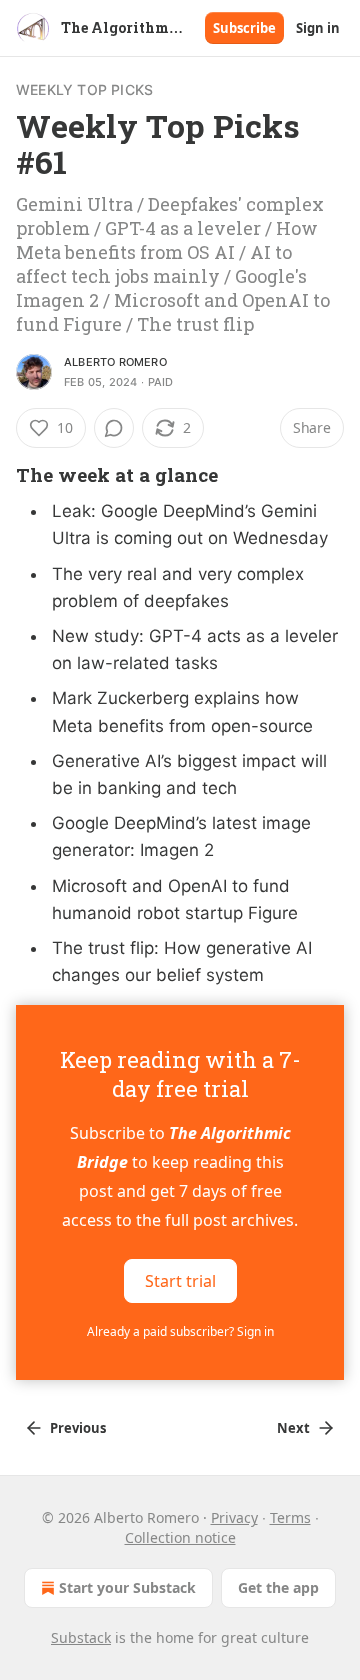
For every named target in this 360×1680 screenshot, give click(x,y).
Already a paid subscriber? (180, 1331)
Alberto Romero (115, 362)
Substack (81, 1637)
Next (293, 1428)
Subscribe (244, 28)
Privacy (234, 1517)
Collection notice (180, 1537)
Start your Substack (127, 1587)
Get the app (278, 1587)
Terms (290, 1517)
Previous (78, 1428)
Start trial (180, 1281)
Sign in (318, 28)
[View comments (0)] (114, 428)
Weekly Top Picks (84, 89)
